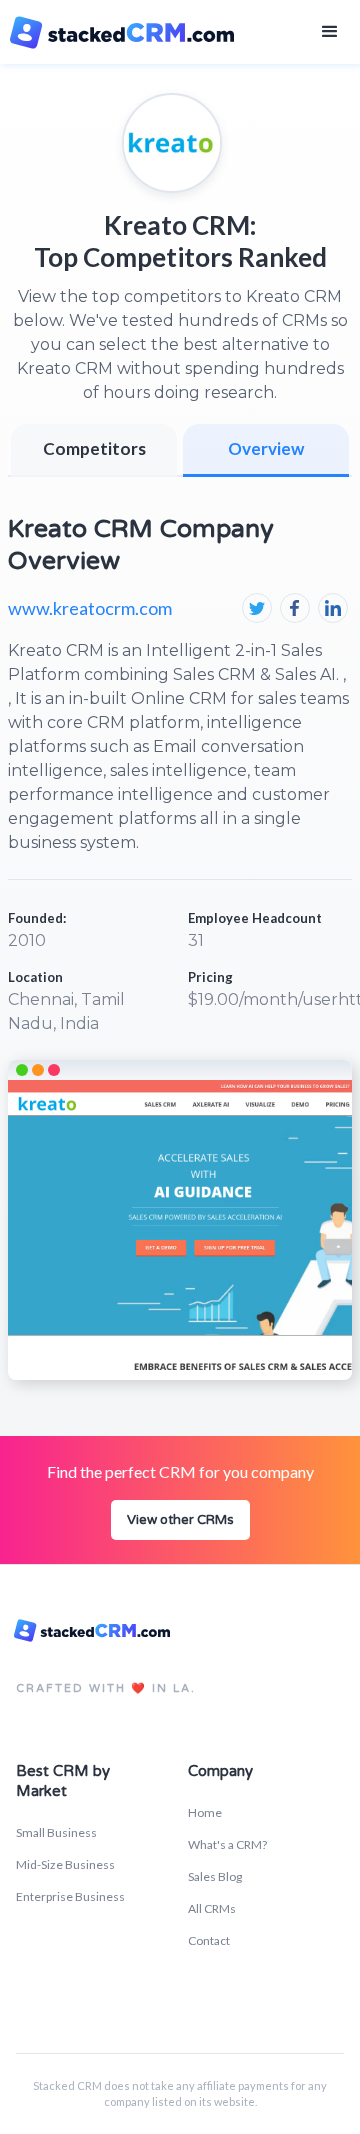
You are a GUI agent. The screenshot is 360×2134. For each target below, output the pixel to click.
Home (205, 1812)
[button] (330, 32)
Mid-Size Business (65, 1864)
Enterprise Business (70, 1896)
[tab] (266, 450)
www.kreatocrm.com (90, 608)
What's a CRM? (227, 1844)
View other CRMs (180, 1520)
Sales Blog (215, 1876)
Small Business (56, 1832)
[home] (126, 32)
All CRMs (212, 1908)
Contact (209, 1940)
